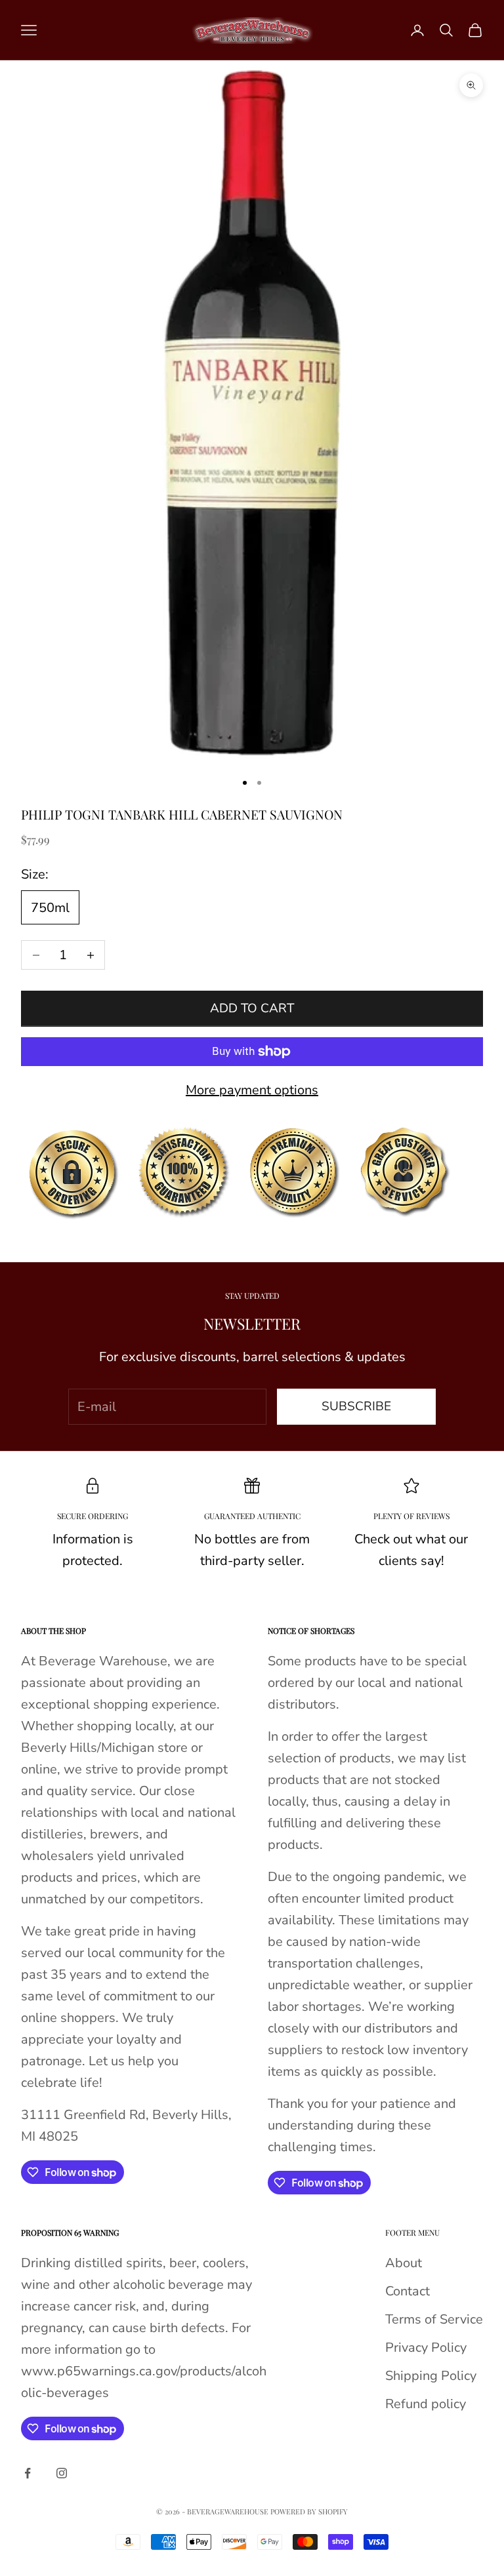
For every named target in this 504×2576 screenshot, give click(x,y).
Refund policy (426, 2404)
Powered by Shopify (309, 2511)
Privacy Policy (426, 2348)
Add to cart (252, 1008)
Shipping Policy (431, 2376)
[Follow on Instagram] (62, 2473)
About (404, 2263)
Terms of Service (434, 2319)
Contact (408, 2291)
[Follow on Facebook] (28, 2473)
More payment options (252, 1090)
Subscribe (356, 1406)
